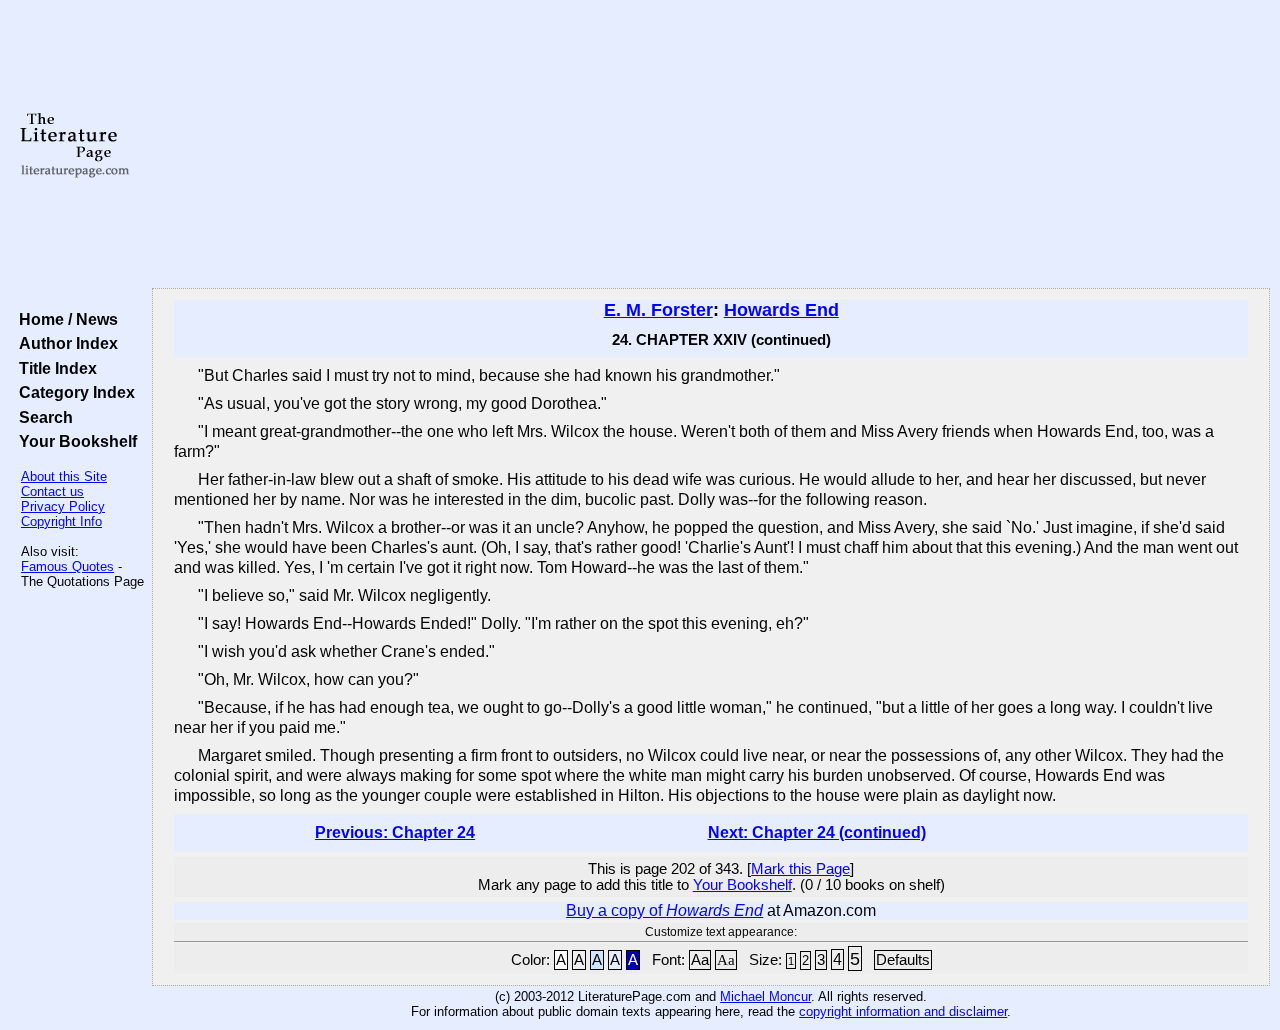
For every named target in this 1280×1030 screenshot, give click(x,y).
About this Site (64, 476)
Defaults (903, 960)
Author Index (64, 343)
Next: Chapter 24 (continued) (817, 832)
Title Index (54, 368)
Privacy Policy (63, 506)
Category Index (73, 392)
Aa (700, 960)
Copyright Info (61, 521)
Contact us (52, 491)
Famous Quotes (67, 566)
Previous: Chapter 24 (395, 832)
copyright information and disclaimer (903, 1011)
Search (42, 417)
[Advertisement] (711, 145)
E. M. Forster (658, 310)
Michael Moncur (765, 996)
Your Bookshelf (74, 441)
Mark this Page (800, 869)
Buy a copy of (664, 910)
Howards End (781, 310)
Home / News (64, 319)
